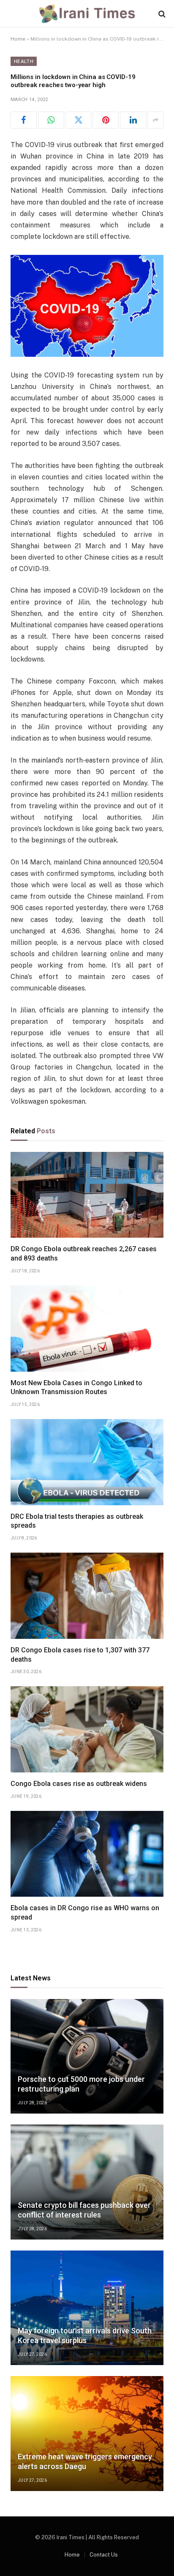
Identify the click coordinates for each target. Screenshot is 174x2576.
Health (24, 61)
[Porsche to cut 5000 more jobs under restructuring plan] (87, 2056)
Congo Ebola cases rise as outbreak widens (79, 1784)
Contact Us (104, 2555)
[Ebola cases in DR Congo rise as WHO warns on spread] (87, 1854)
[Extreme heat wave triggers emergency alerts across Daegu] (87, 2434)
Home (18, 39)
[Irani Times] (87, 14)
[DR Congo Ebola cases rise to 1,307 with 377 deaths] (87, 1596)
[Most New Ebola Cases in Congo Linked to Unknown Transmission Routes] (87, 1329)
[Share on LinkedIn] (133, 120)
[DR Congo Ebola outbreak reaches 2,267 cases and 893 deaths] (87, 1195)
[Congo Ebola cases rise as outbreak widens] (87, 1729)
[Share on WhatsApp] (51, 120)
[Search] (161, 14)
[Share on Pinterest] (106, 120)
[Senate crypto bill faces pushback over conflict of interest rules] (87, 2182)
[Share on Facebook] (24, 120)
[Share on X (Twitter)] (79, 120)
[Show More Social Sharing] (155, 120)
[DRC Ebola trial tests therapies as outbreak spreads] (87, 1462)
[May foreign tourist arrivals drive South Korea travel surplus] (87, 2308)
